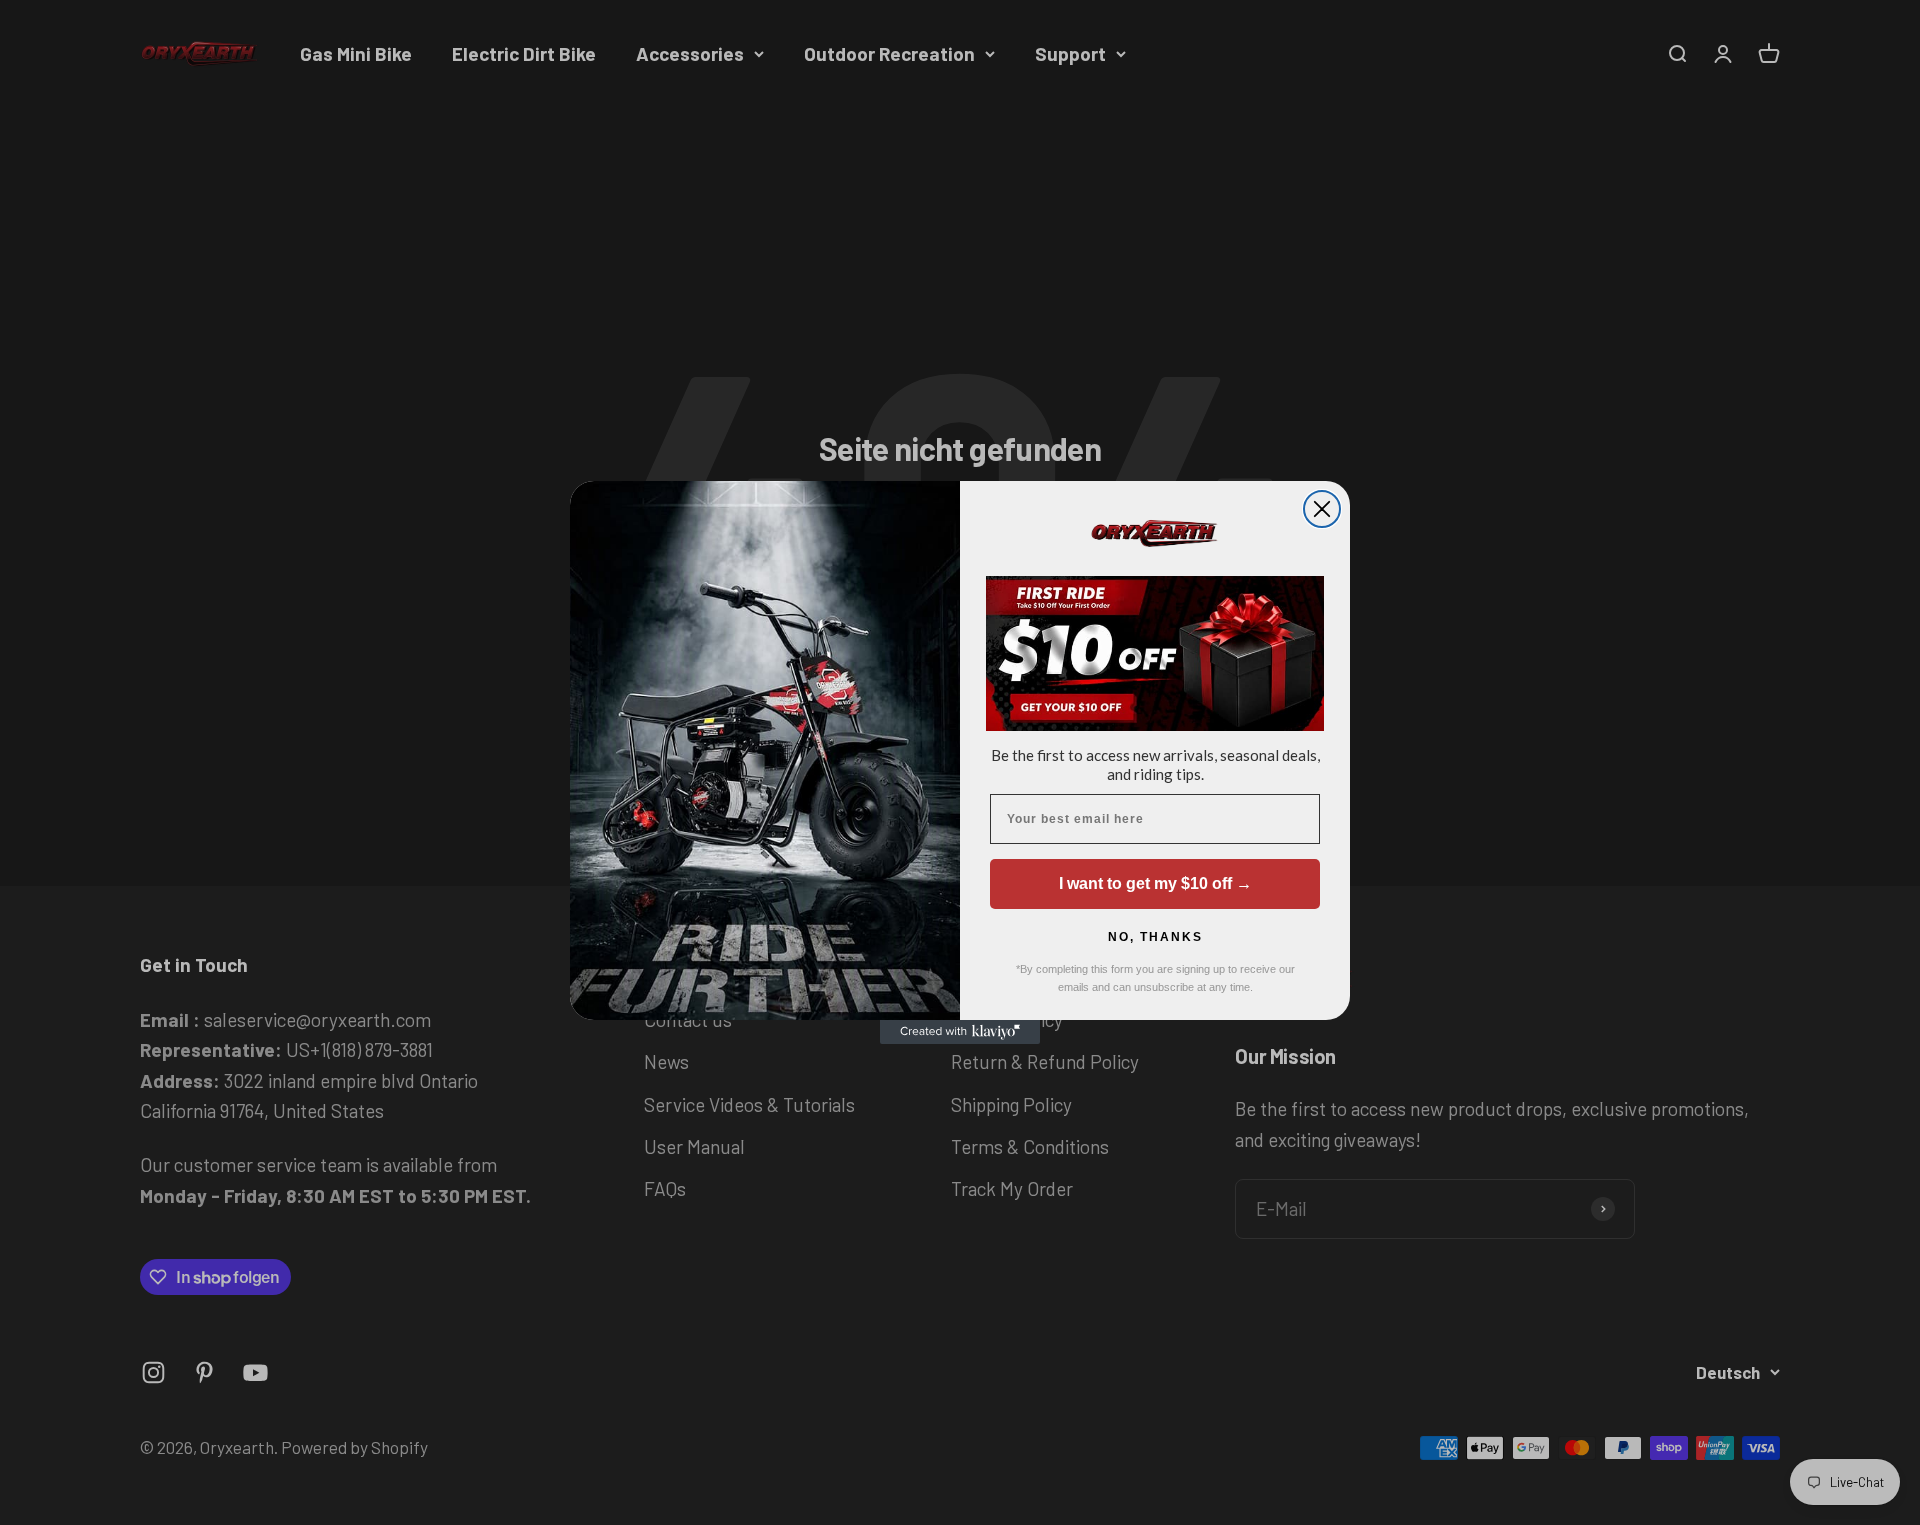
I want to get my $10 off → (1155, 883)
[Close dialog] (1322, 509)
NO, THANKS (1155, 937)
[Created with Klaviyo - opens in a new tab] (960, 1032)
